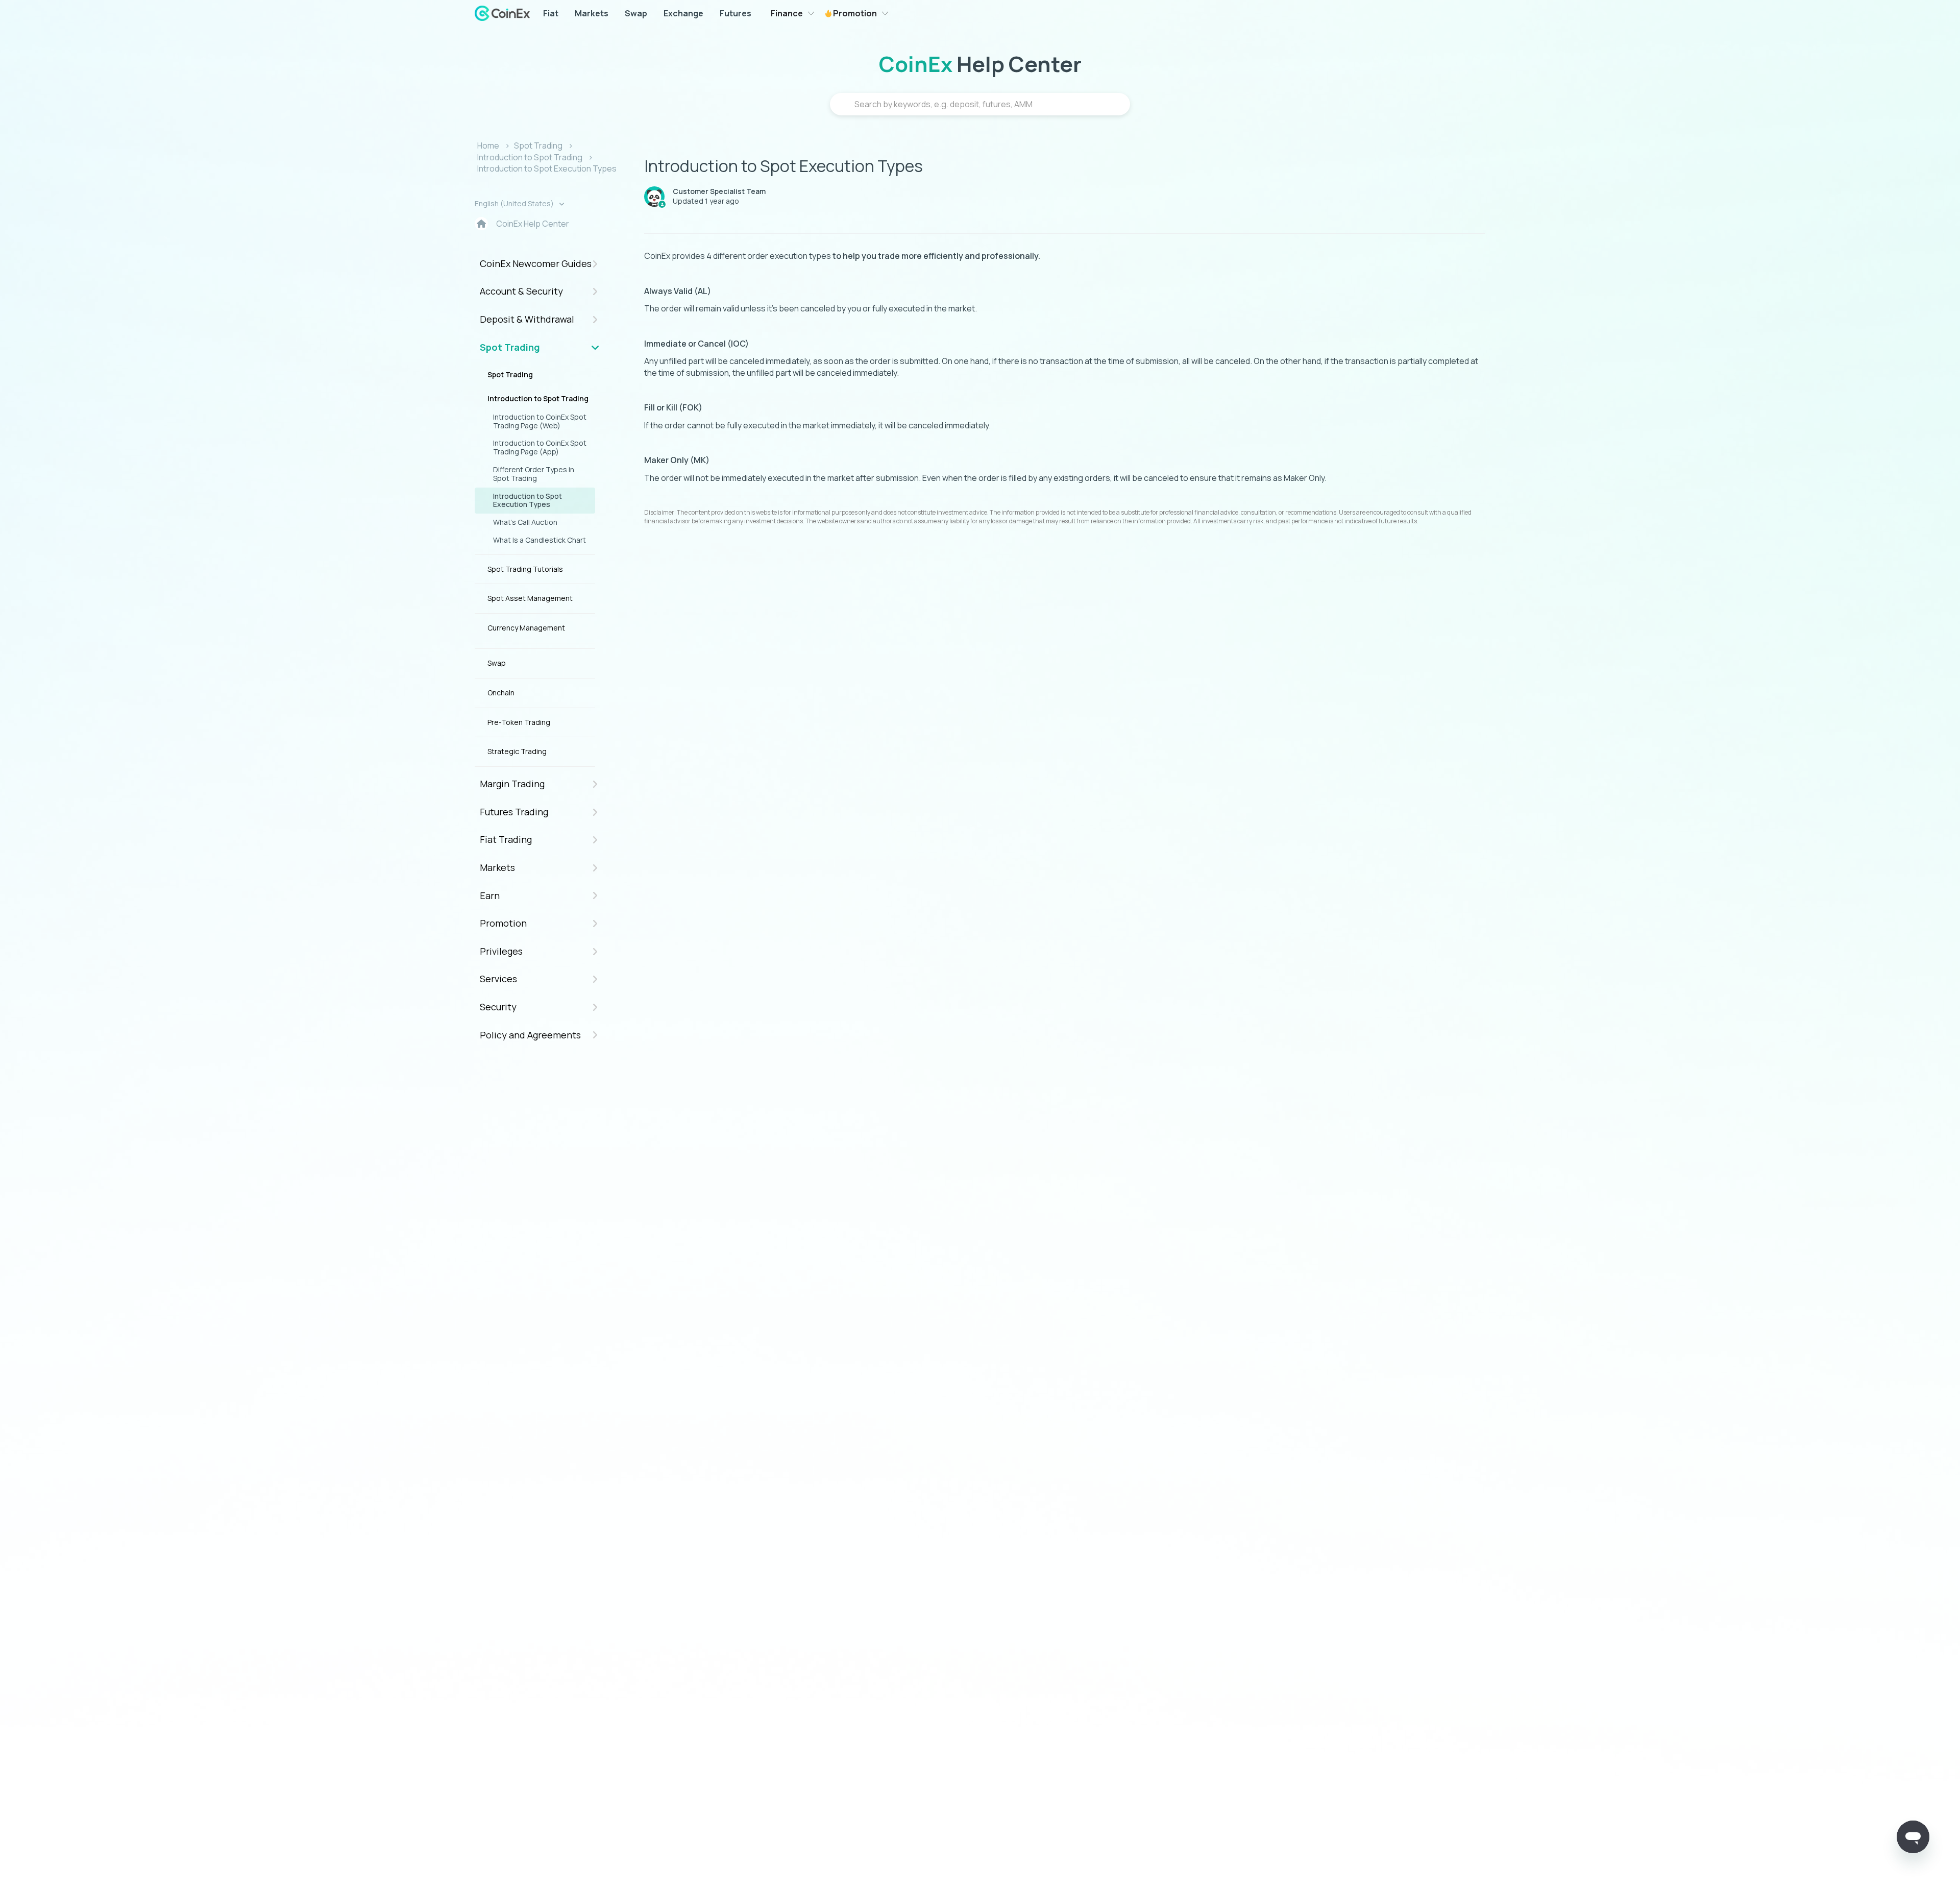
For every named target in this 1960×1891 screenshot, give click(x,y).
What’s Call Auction (525, 522)
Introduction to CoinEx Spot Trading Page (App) (540, 447)
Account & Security (521, 291)
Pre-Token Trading (519, 722)
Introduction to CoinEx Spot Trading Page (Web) (540, 421)
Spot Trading (538, 146)
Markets (592, 13)
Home (488, 146)
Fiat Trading (506, 839)
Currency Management (526, 628)
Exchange (683, 13)
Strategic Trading (517, 751)
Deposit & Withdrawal (527, 319)
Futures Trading (514, 812)
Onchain (501, 693)
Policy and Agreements (530, 1035)
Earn (490, 895)
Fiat (551, 13)
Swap (636, 13)
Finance (787, 13)
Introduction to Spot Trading (530, 157)
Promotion (854, 13)
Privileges (501, 951)
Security (498, 1007)
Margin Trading (512, 784)
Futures (736, 13)
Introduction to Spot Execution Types (547, 168)
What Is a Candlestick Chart (540, 540)
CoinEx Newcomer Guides (536, 263)
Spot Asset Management (530, 598)
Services (498, 979)
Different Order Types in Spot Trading (534, 474)
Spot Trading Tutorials (525, 569)
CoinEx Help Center (533, 224)
